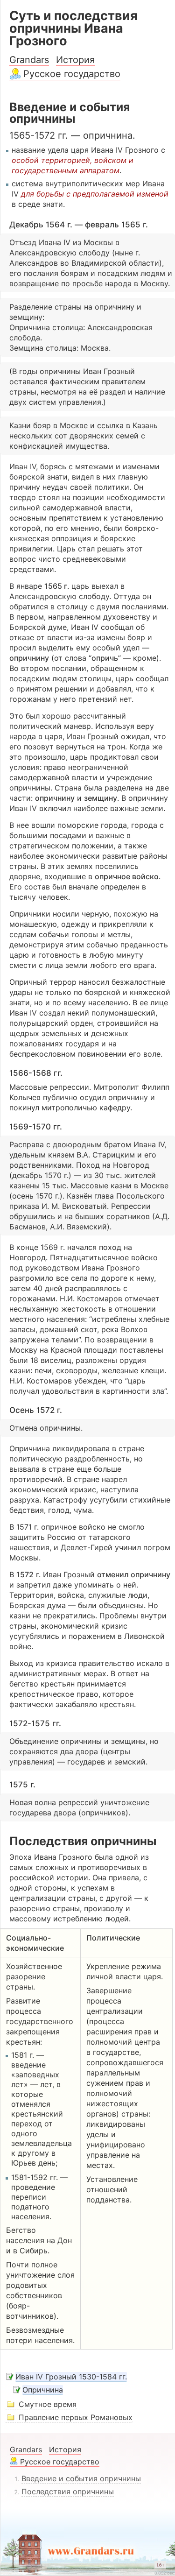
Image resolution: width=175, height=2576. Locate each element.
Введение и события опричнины (81, 2478)
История (75, 60)
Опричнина (43, 2390)
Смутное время (48, 2404)
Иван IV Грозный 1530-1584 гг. (71, 2377)
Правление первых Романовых (76, 2417)
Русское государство (72, 74)
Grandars (29, 60)
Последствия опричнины (68, 2491)
